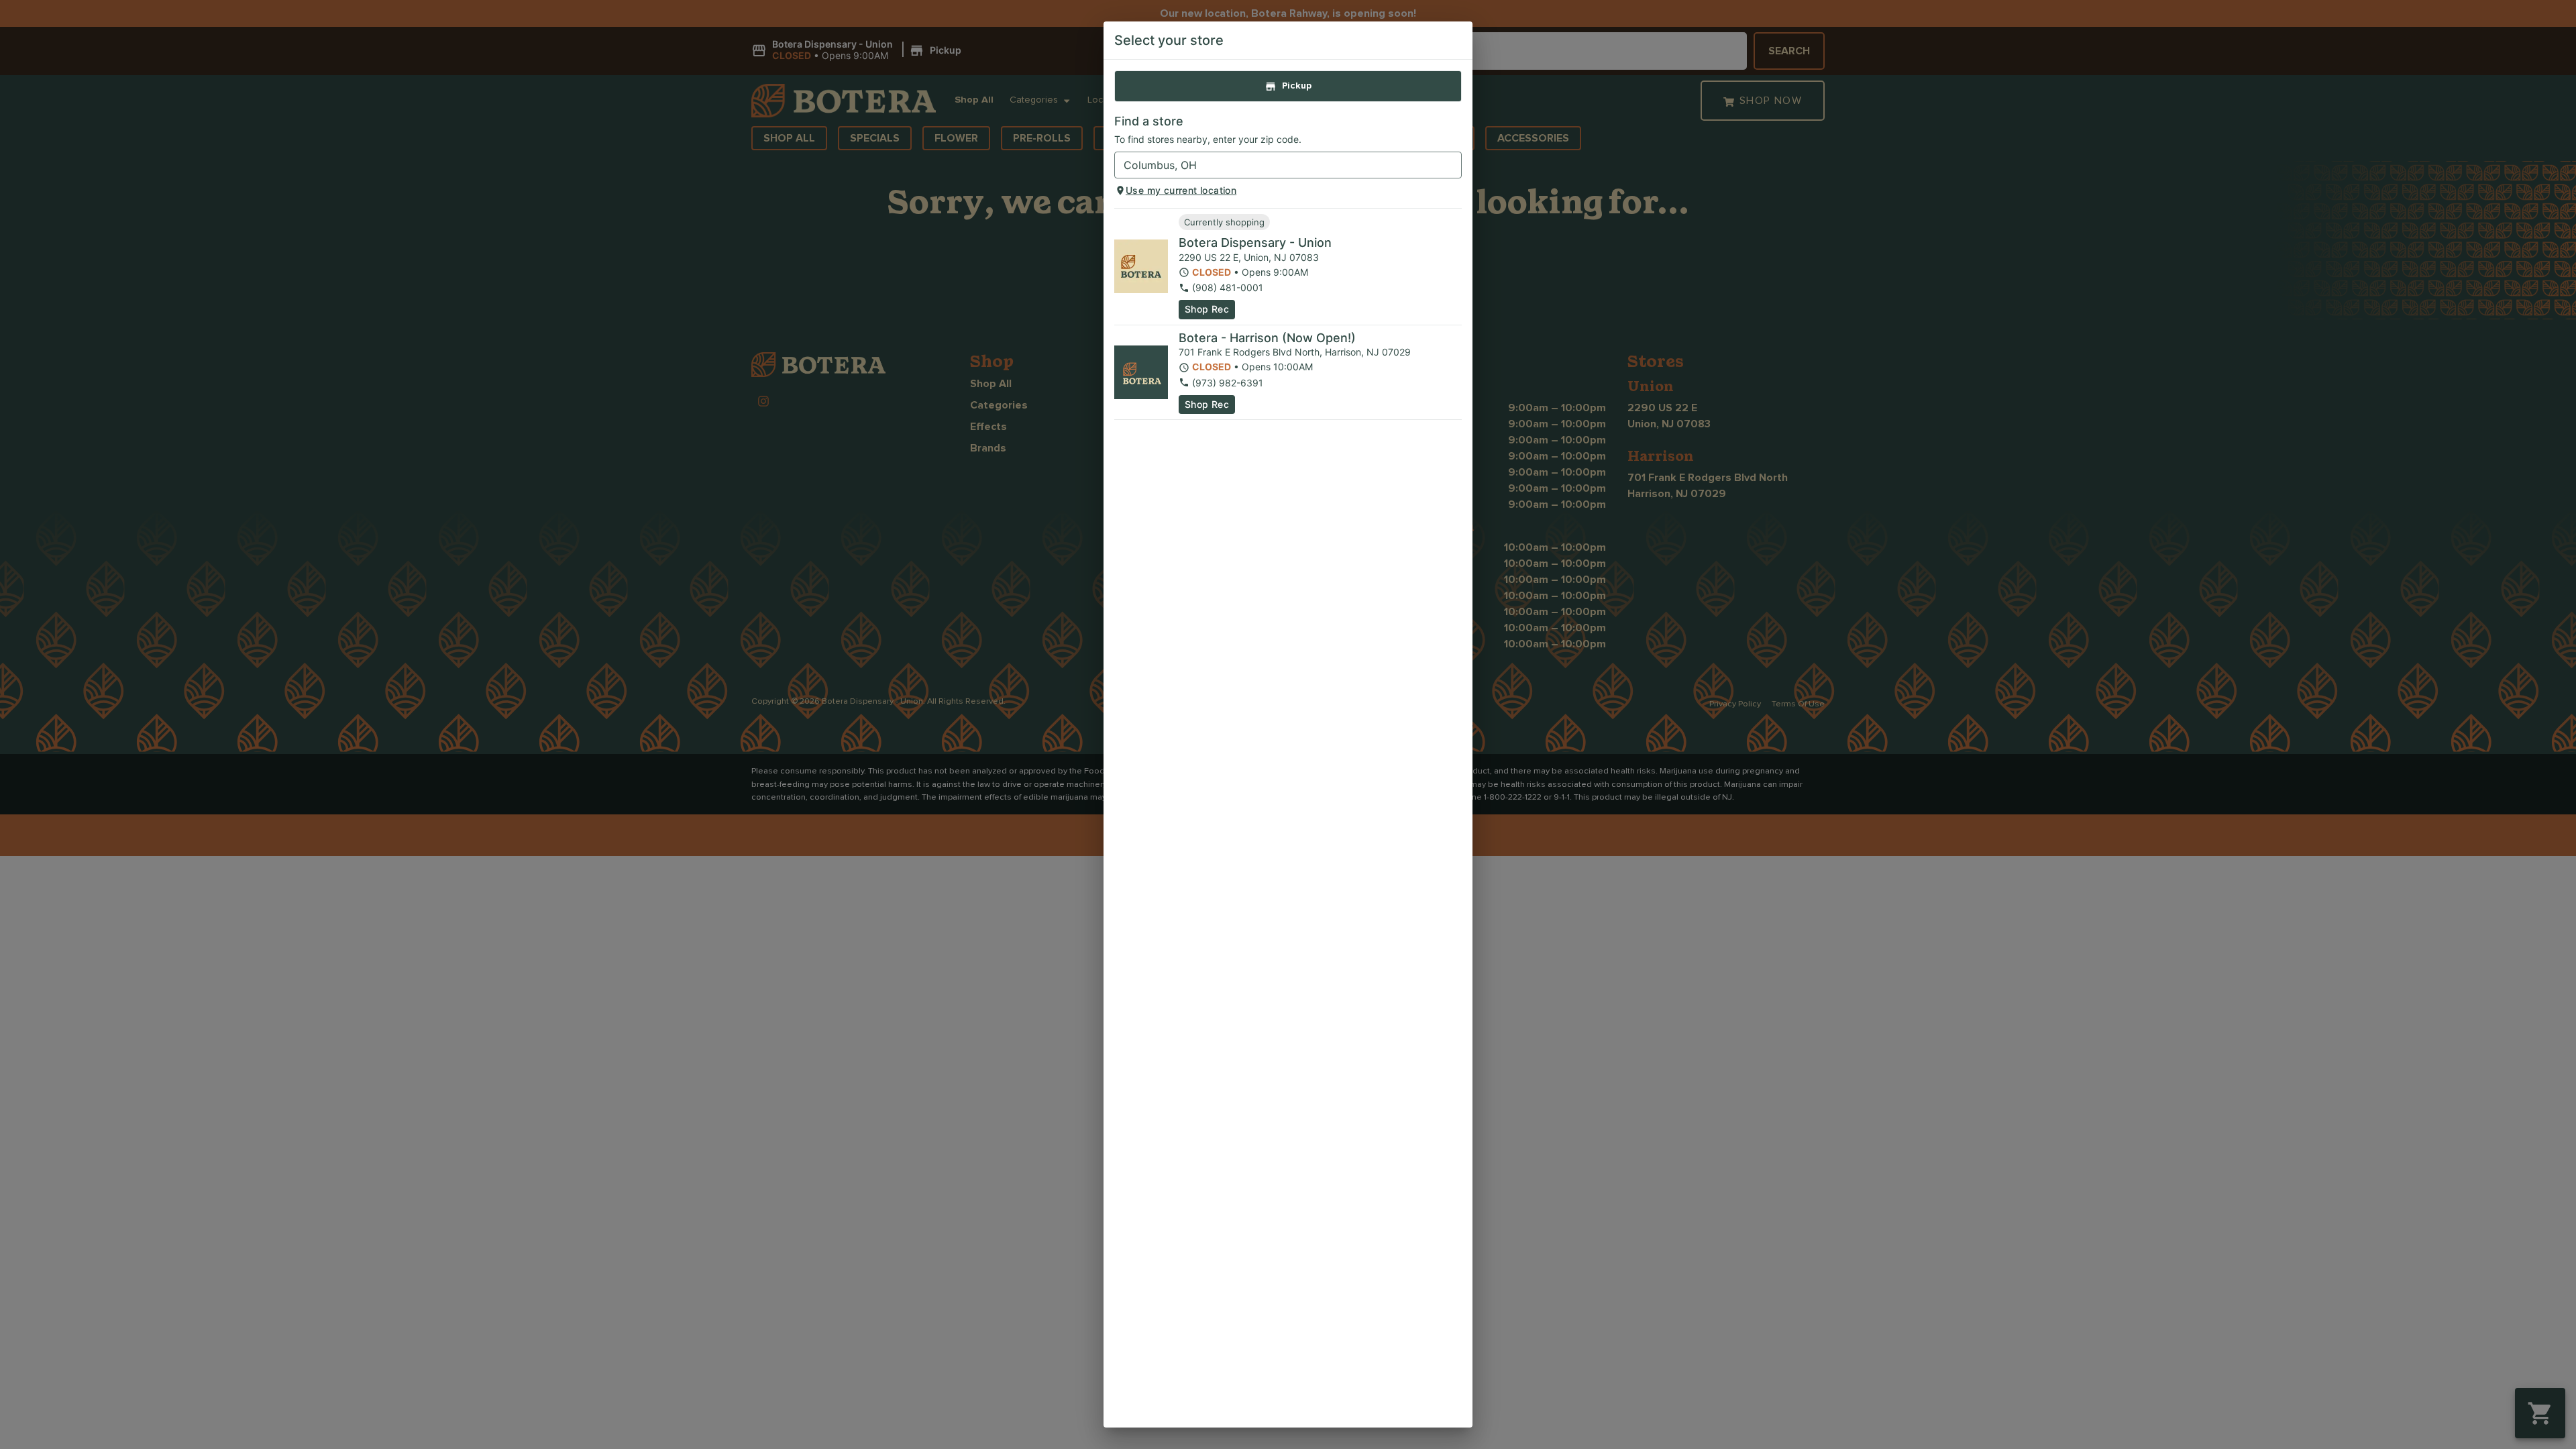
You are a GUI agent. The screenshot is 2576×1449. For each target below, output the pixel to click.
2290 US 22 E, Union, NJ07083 (1249, 257)
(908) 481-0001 (1228, 287)
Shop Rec (1207, 309)
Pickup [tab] (1297, 86)
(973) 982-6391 (1228, 383)
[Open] (1452, 166)
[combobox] (1277, 165)
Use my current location (1181, 190)
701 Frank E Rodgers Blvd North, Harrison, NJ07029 (1295, 352)
